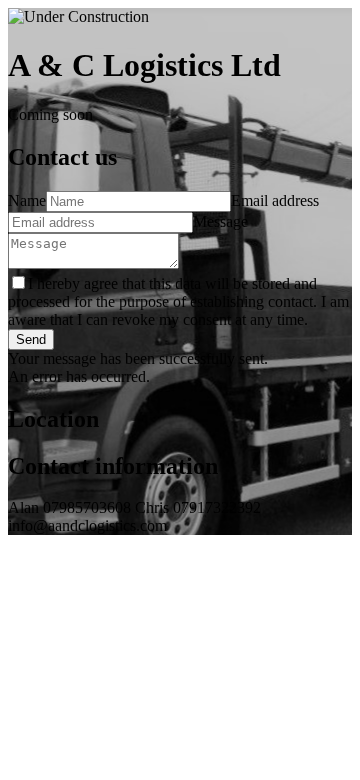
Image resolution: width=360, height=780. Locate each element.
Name (27, 200)
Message (220, 221)
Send (31, 339)
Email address (275, 200)
